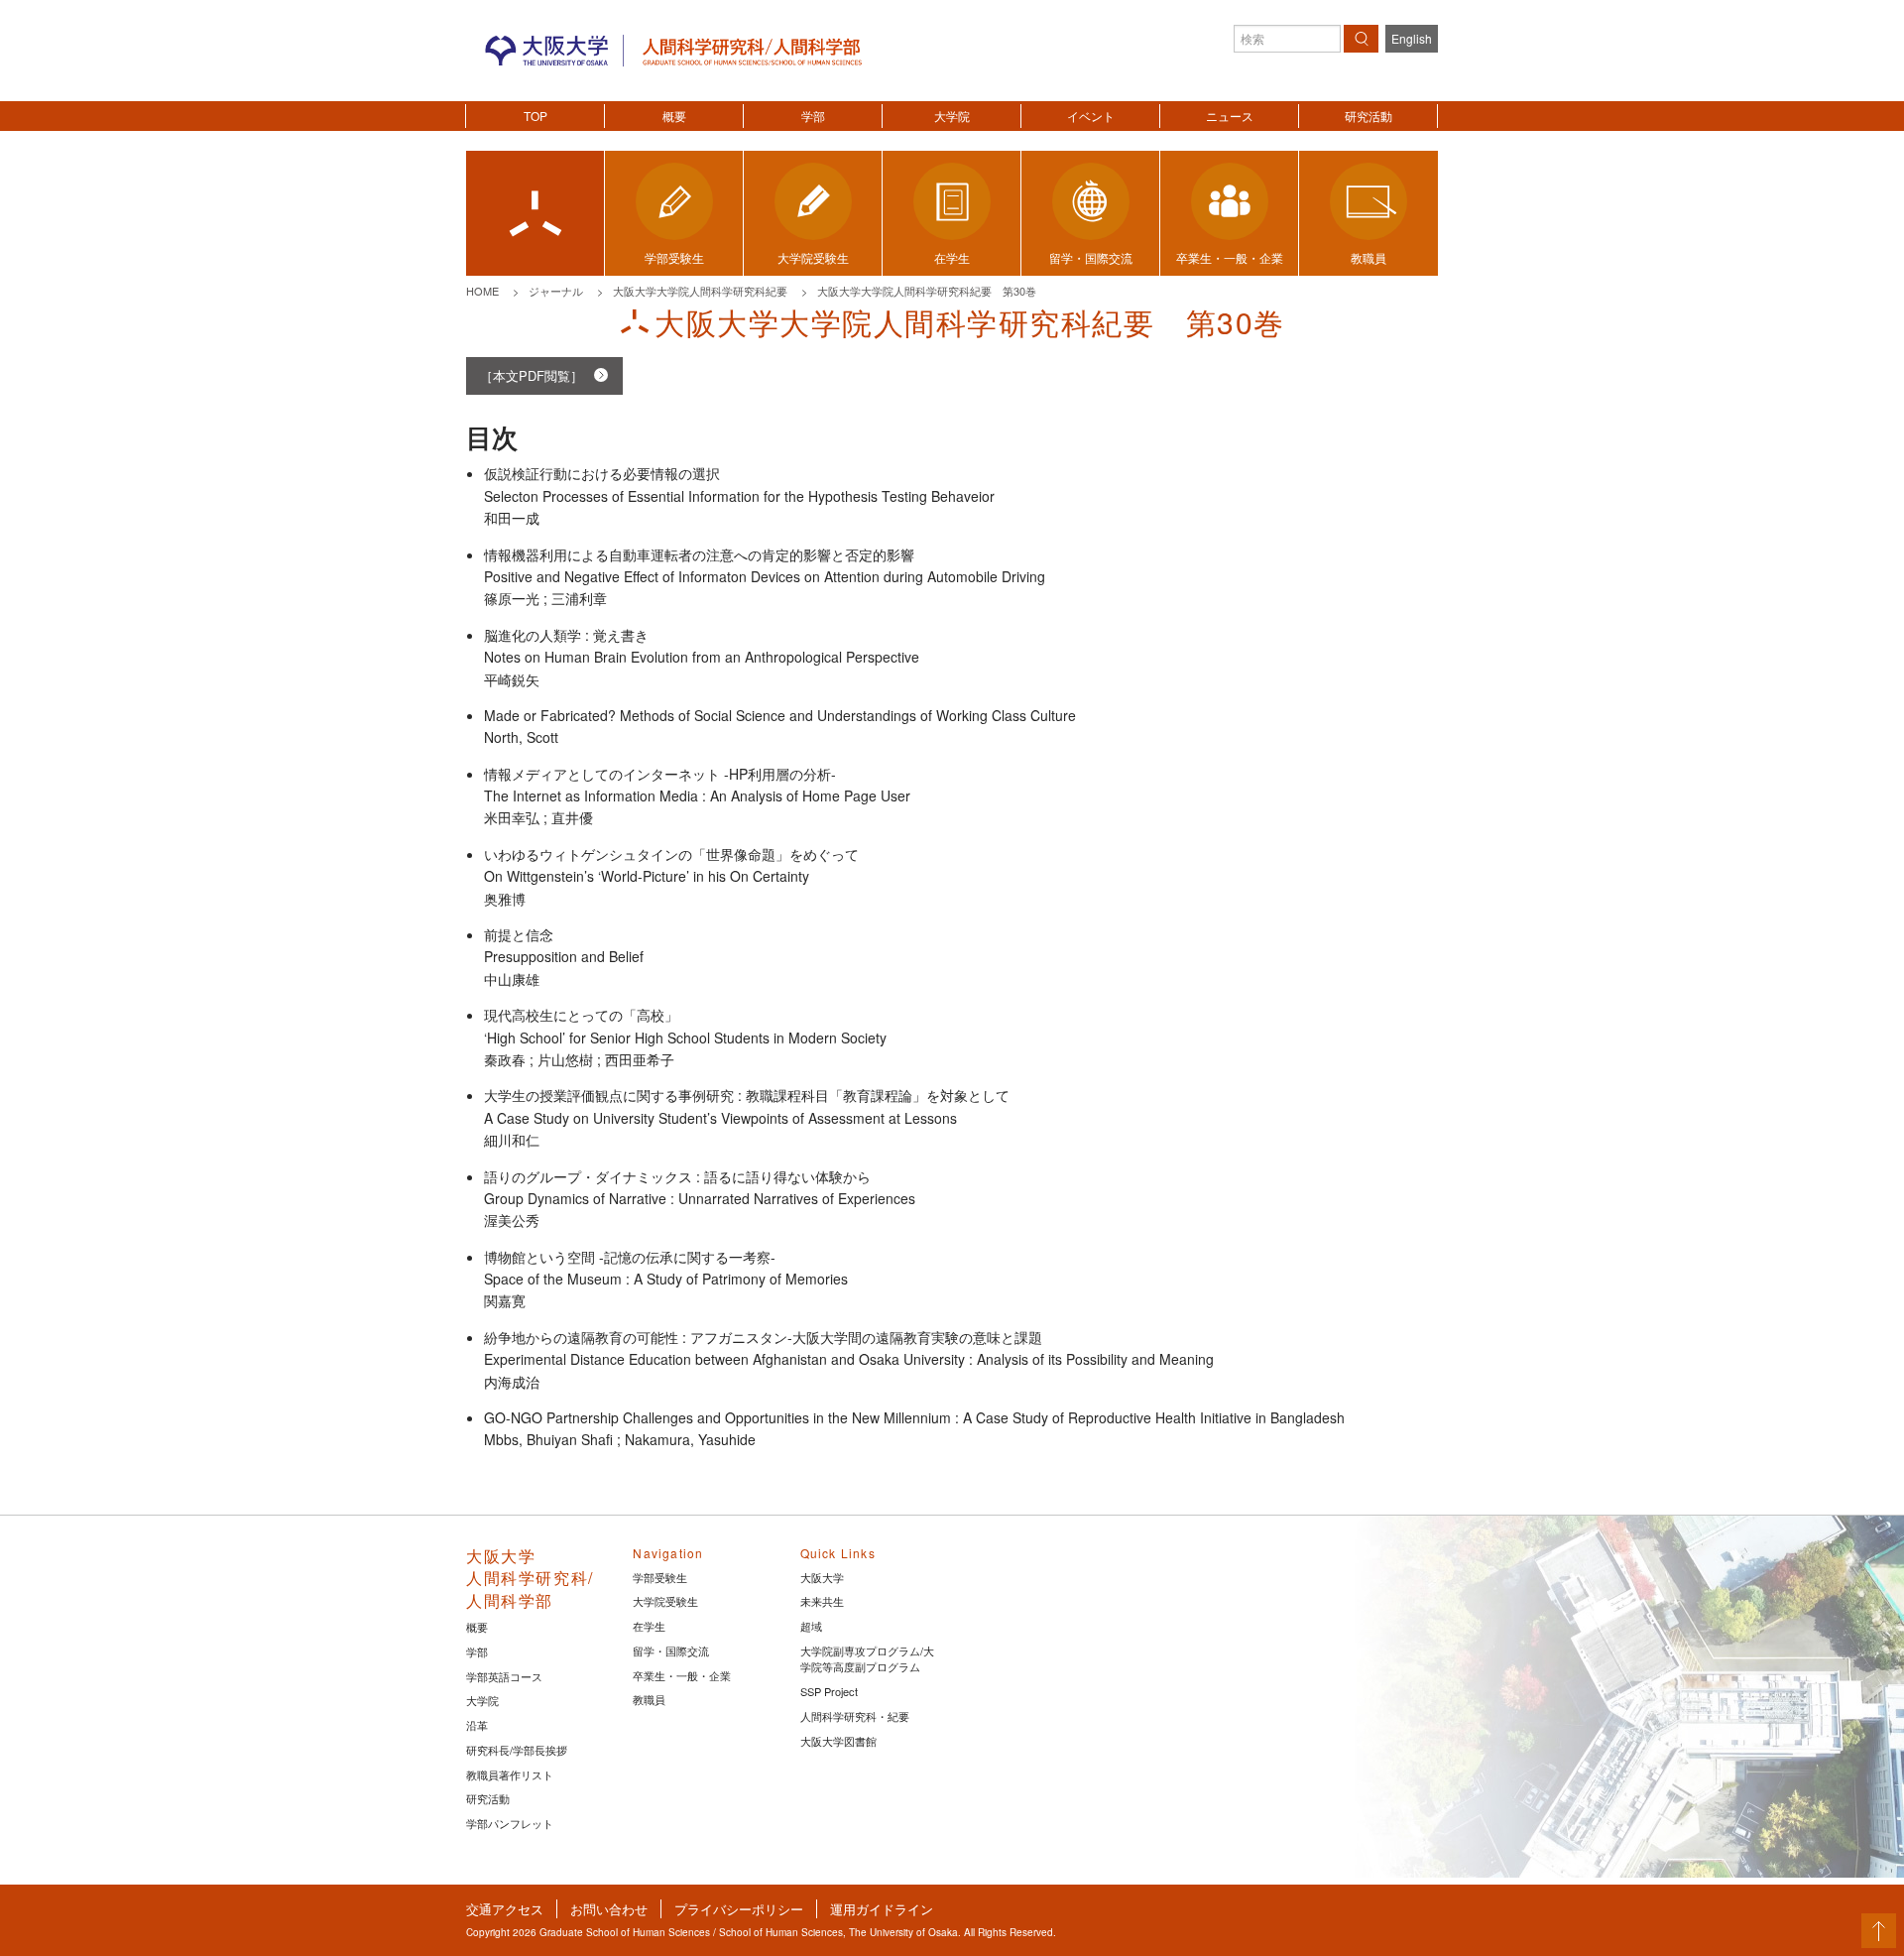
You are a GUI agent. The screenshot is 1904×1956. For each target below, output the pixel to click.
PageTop (1879, 1931)
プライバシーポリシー (739, 1909)
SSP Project (829, 1691)
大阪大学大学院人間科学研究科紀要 (700, 291)
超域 (811, 1626)
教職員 (649, 1699)
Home (482, 291)
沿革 (477, 1725)
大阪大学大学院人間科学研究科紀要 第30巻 (927, 291)
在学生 (649, 1626)
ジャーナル (556, 291)
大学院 (952, 116)
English (1412, 38)
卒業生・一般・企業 (682, 1675)
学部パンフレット (510, 1823)
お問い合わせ (609, 1909)
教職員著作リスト (510, 1774)
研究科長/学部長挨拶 (517, 1750)
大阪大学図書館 (838, 1741)
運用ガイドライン (882, 1909)
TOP (535, 116)
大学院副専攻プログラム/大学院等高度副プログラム (867, 1659)
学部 (813, 116)
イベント (1091, 116)
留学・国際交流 (671, 1650)
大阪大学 (822, 1577)
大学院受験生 (665, 1601)
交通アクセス (505, 1909)
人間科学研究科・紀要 (855, 1716)
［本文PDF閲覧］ (532, 375)
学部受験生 (660, 1577)
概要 (674, 116)
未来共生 (822, 1601)
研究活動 (1368, 116)
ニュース (1230, 116)
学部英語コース (504, 1676)
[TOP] (535, 213)
